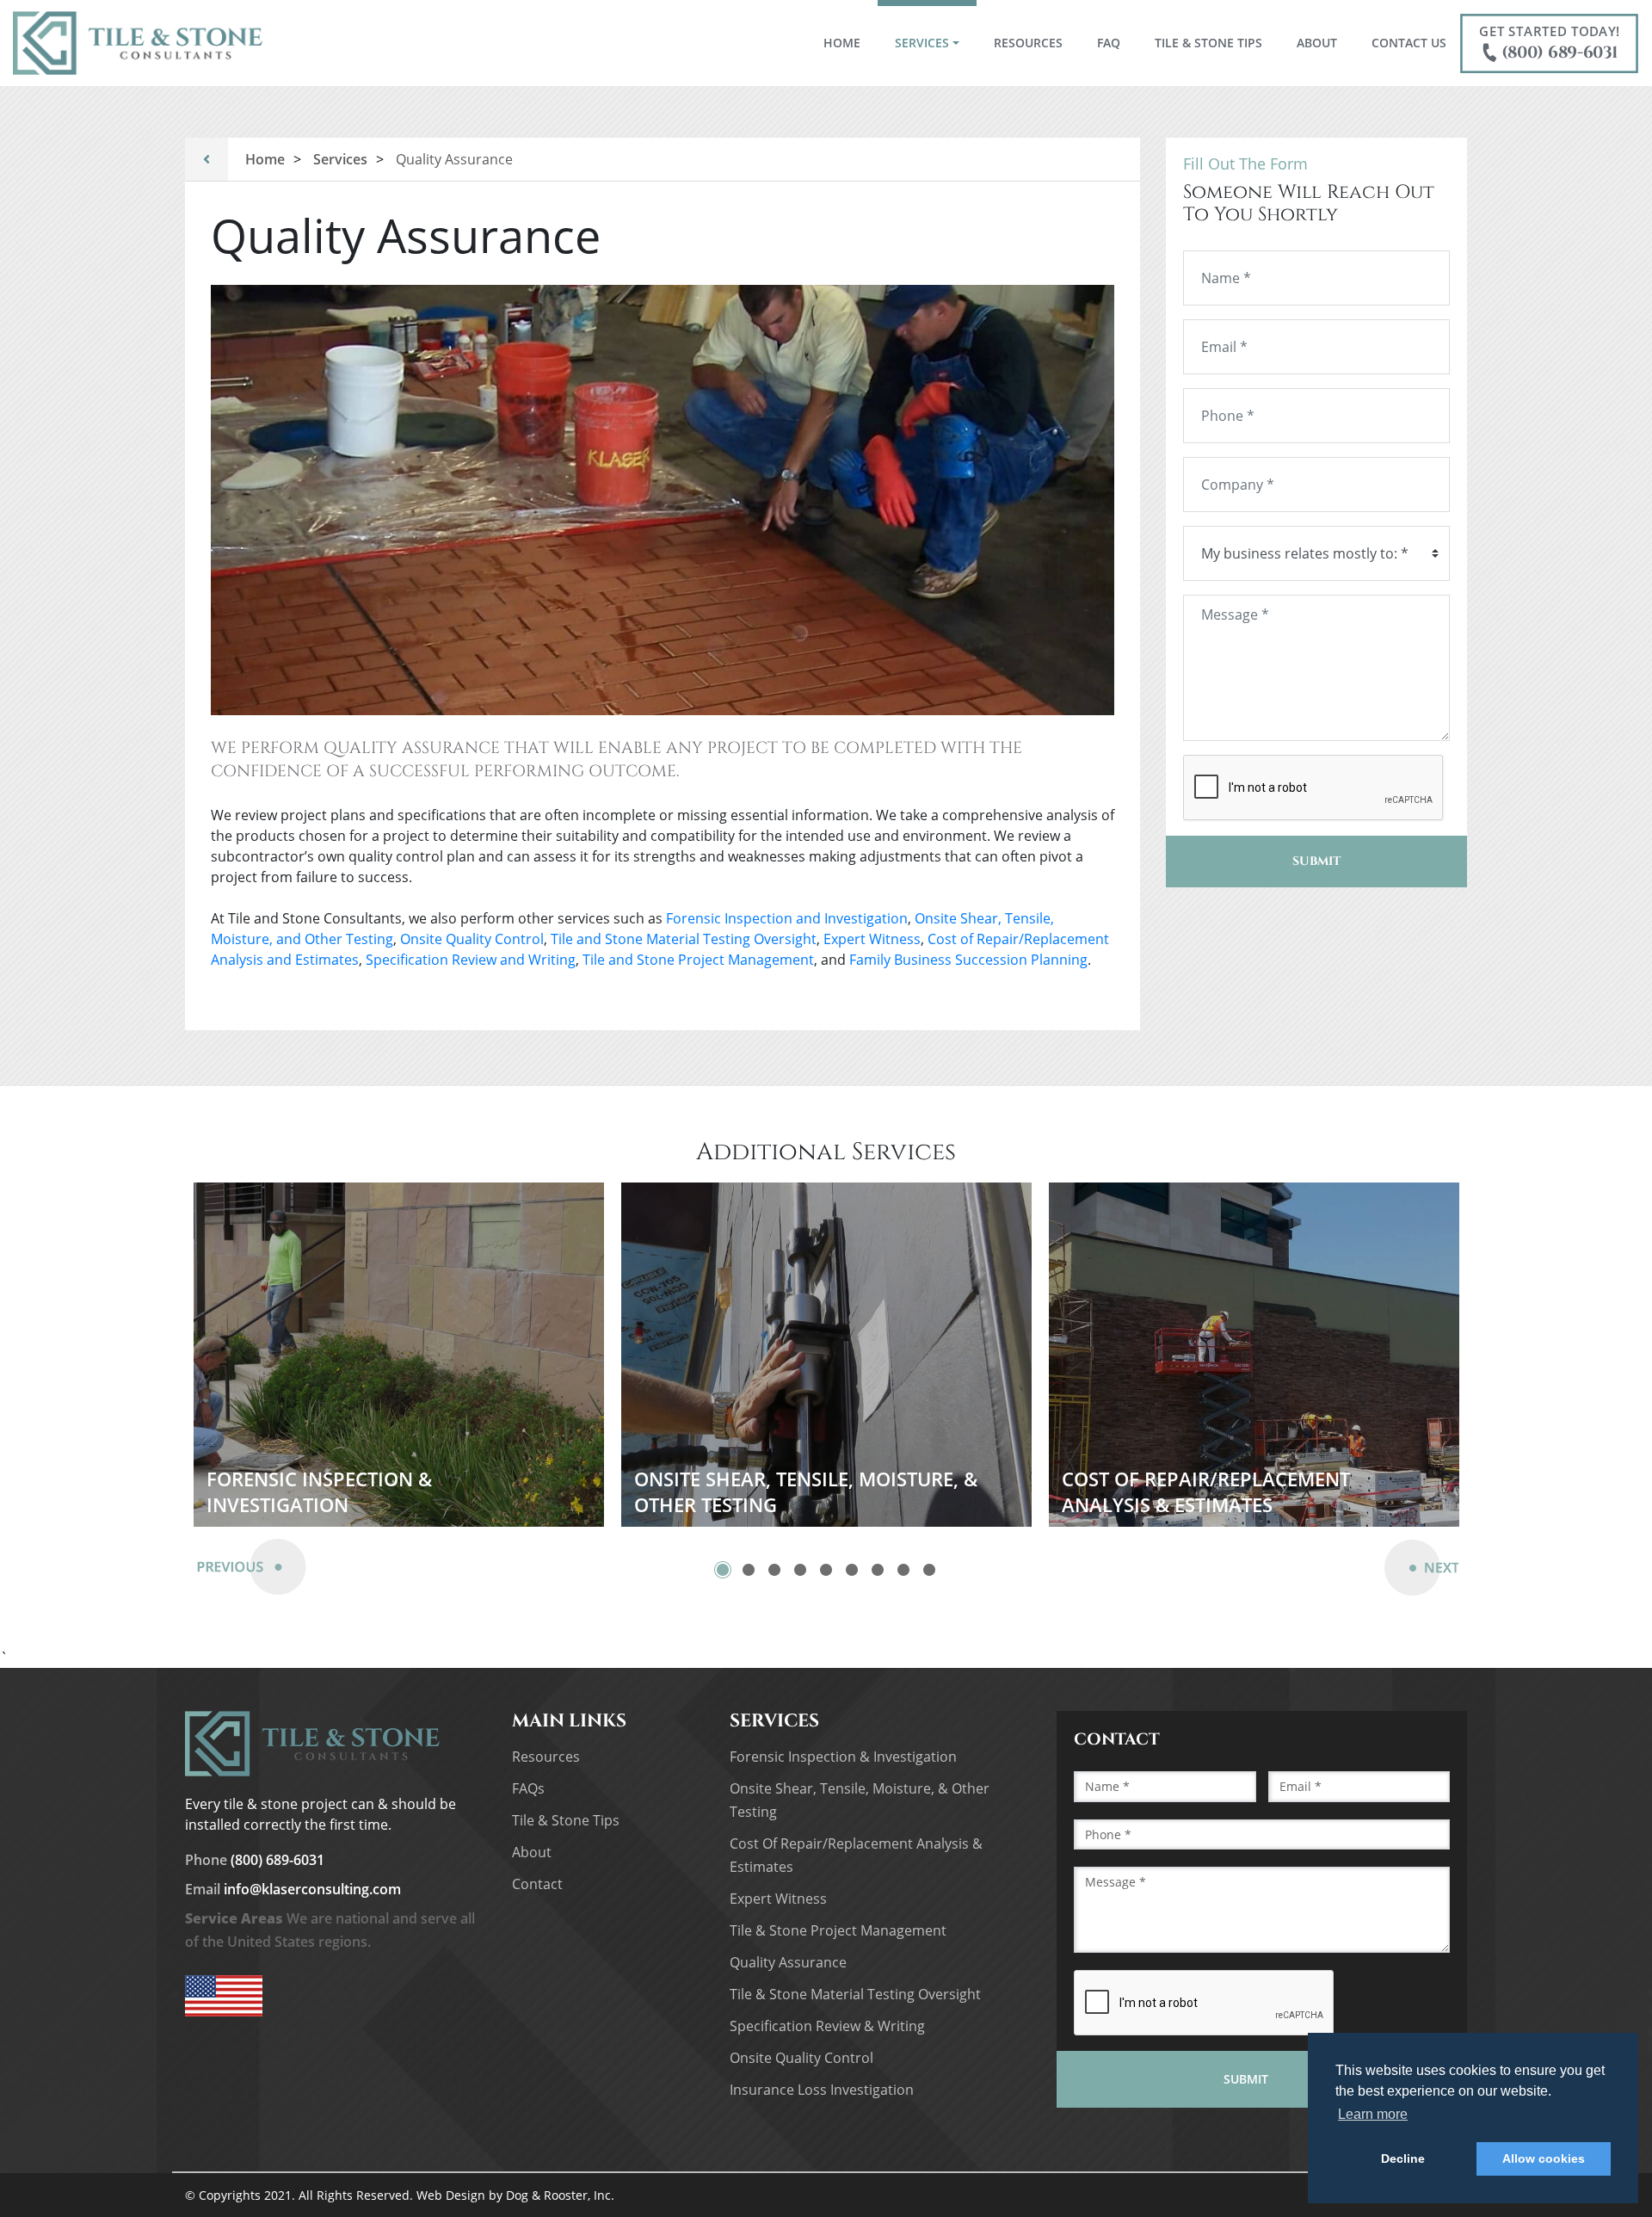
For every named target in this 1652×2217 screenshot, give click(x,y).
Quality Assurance (788, 1962)
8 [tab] (903, 1570)
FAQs (528, 1788)
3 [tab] (774, 1570)
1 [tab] (723, 1570)
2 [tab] (749, 1570)
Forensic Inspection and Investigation (787, 918)
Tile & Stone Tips (1208, 43)
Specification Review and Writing (471, 960)
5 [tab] (826, 1570)
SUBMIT (1316, 861)
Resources (1028, 43)
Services (922, 43)
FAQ (1109, 43)
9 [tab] (929, 1570)
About (1317, 43)
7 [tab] (878, 1570)
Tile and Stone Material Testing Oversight (684, 939)
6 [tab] (852, 1570)
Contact (537, 1884)
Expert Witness (872, 939)
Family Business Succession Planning (968, 960)
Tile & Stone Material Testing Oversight (855, 1994)
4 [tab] (800, 1570)
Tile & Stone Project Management (838, 1930)
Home (851, 42)
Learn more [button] (1373, 2114)
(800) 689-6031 (1549, 43)
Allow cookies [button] (1544, 2158)
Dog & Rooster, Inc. (560, 2195)
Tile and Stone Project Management (698, 960)
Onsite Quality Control (472, 939)
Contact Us (1409, 43)
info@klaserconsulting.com (293, 1889)
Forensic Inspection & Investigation (843, 1757)
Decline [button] (1403, 2158)
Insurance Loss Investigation (822, 2090)
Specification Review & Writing (827, 2026)
